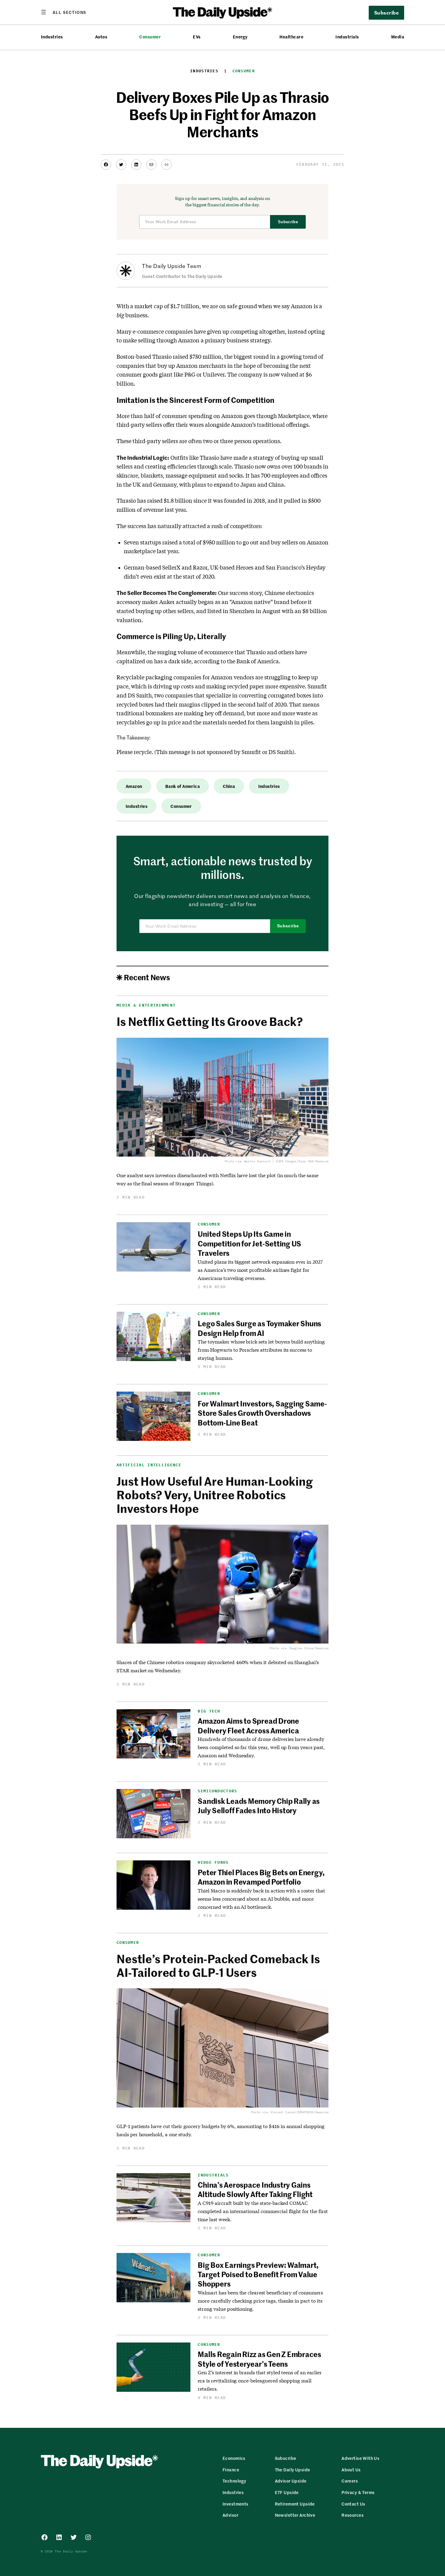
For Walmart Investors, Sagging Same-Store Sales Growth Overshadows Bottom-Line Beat (262, 1413)
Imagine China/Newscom (309, 1648)
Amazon (134, 786)
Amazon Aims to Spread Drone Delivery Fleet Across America (248, 1725)
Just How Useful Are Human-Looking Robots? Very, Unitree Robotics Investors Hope (215, 1495)
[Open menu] (64, 12)
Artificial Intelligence (149, 1465)
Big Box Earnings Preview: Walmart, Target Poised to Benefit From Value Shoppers (258, 2274)
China (229, 786)
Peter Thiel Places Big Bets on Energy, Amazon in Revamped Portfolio (261, 1877)
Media (398, 37)
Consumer (150, 37)
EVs (197, 37)
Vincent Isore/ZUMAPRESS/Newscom (299, 2112)
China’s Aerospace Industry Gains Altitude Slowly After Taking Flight (255, 2189)
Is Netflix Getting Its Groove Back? (209, 1021)
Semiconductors (217, 1791)
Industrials (347, 37)
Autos (101, 37)
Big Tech (209, 1711)
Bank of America (183, 786)
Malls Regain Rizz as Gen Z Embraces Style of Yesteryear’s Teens (259, 2359)
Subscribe (288, 222)
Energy (240, 37)
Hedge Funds (213, 1862)
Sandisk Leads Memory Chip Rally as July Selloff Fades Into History (259, 1805)
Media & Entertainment (146, 1005)
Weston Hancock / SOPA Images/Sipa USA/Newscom (286, 1161)
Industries (52, 37)
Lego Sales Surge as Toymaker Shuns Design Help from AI (259, 1328)
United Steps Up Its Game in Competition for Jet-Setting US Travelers (249, 1243)
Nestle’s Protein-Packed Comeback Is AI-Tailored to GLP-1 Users (218, 1965)
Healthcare (291, 37)
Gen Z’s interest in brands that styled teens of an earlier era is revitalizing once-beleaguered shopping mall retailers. (260, 2380)
